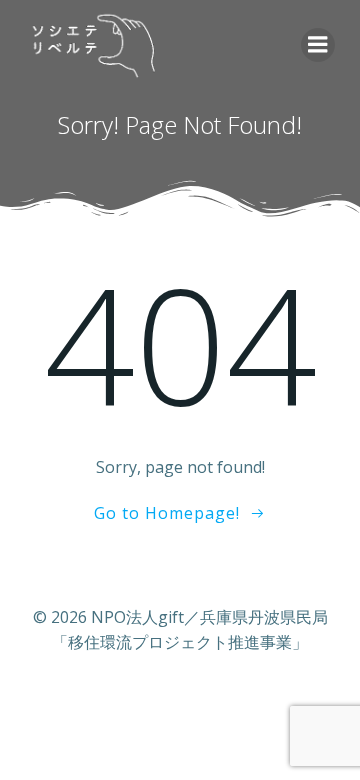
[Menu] (318, 45)
